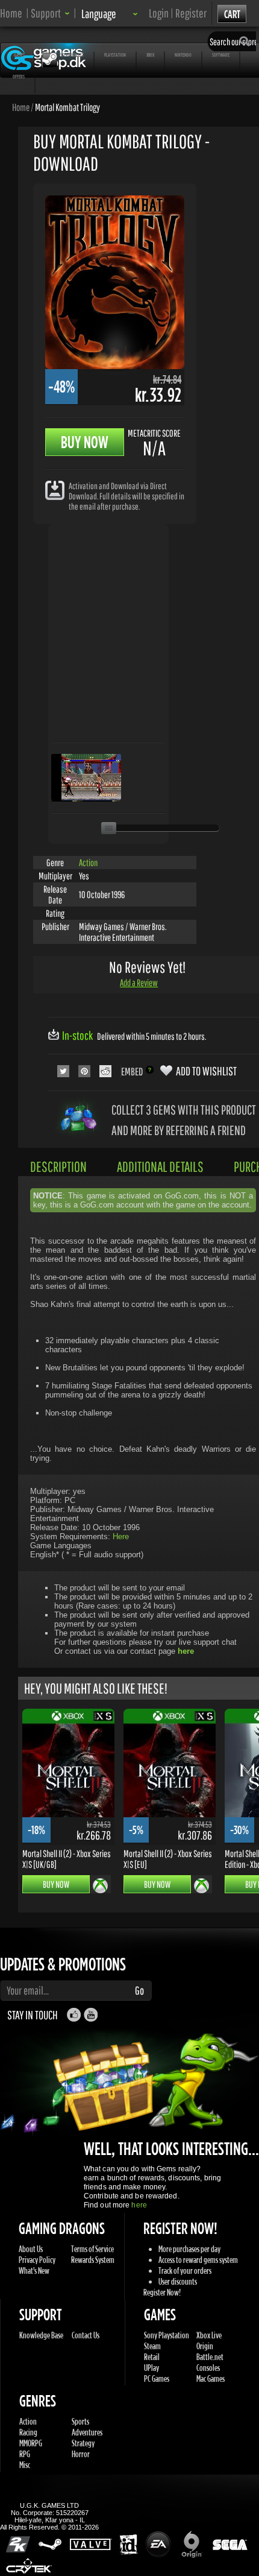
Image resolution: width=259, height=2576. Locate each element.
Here (121, 1536)
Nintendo (183, 55)
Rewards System (93, 2260)
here (139, 2205)
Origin (205, 2346)
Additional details (160, 1166)
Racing (28, 2432)
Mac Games (211, 2378)
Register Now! (162, 2292)
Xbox (150, 55)
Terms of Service (92, 2249)
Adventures (87, 2432)
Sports (80, 2421)
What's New (34, 2271)
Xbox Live (209, 2335)
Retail (152, 2357)
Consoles (208, 2368)
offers (19, 76)
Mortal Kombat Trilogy (67, 107)
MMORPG (31, 2443)
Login (159, 13)
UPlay (151, 2368)
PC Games (157, 2378)
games (19, 55)
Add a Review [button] (139, 983)
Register (191, 13)
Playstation (115, 55)
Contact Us (86, 2335)
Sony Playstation (167, 2335)
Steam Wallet (72, 55)
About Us (31, 2249)
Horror (81, 2454)
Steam (152, 2346)
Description (58, 1166)
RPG (25, 2454)
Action (88, 862)
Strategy (83, 2443)
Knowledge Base (41, 2335)
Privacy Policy (37, 2260)
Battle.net (210, 2357)
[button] (50, 13)
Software (221, 55)
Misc (25, 2465)
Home (11, 13)
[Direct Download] (55, 489)
